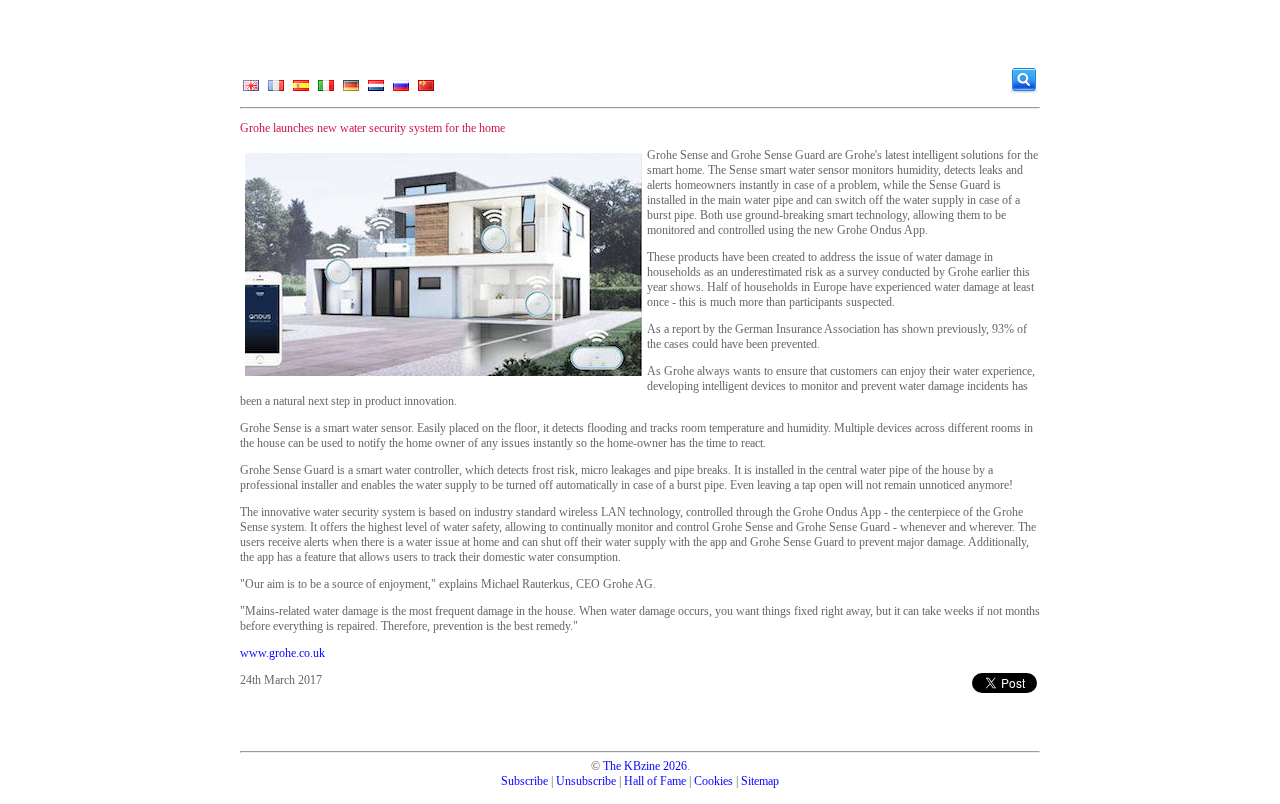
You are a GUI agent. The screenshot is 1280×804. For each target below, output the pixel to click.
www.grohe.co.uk (282, 653)
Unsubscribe (586, 781)
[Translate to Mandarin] (426, 90)
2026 (675, 766)
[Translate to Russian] (401, 90)
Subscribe (524, 781)
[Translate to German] (351, 90)
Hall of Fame (655, 781)
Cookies (713, 781)
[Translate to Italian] (326, 90)
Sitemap (760, 781)
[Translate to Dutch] (376, 90)
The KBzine (631, 766)
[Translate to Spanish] (301, 90)
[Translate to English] (251, 90)
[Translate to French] (276, 90)
